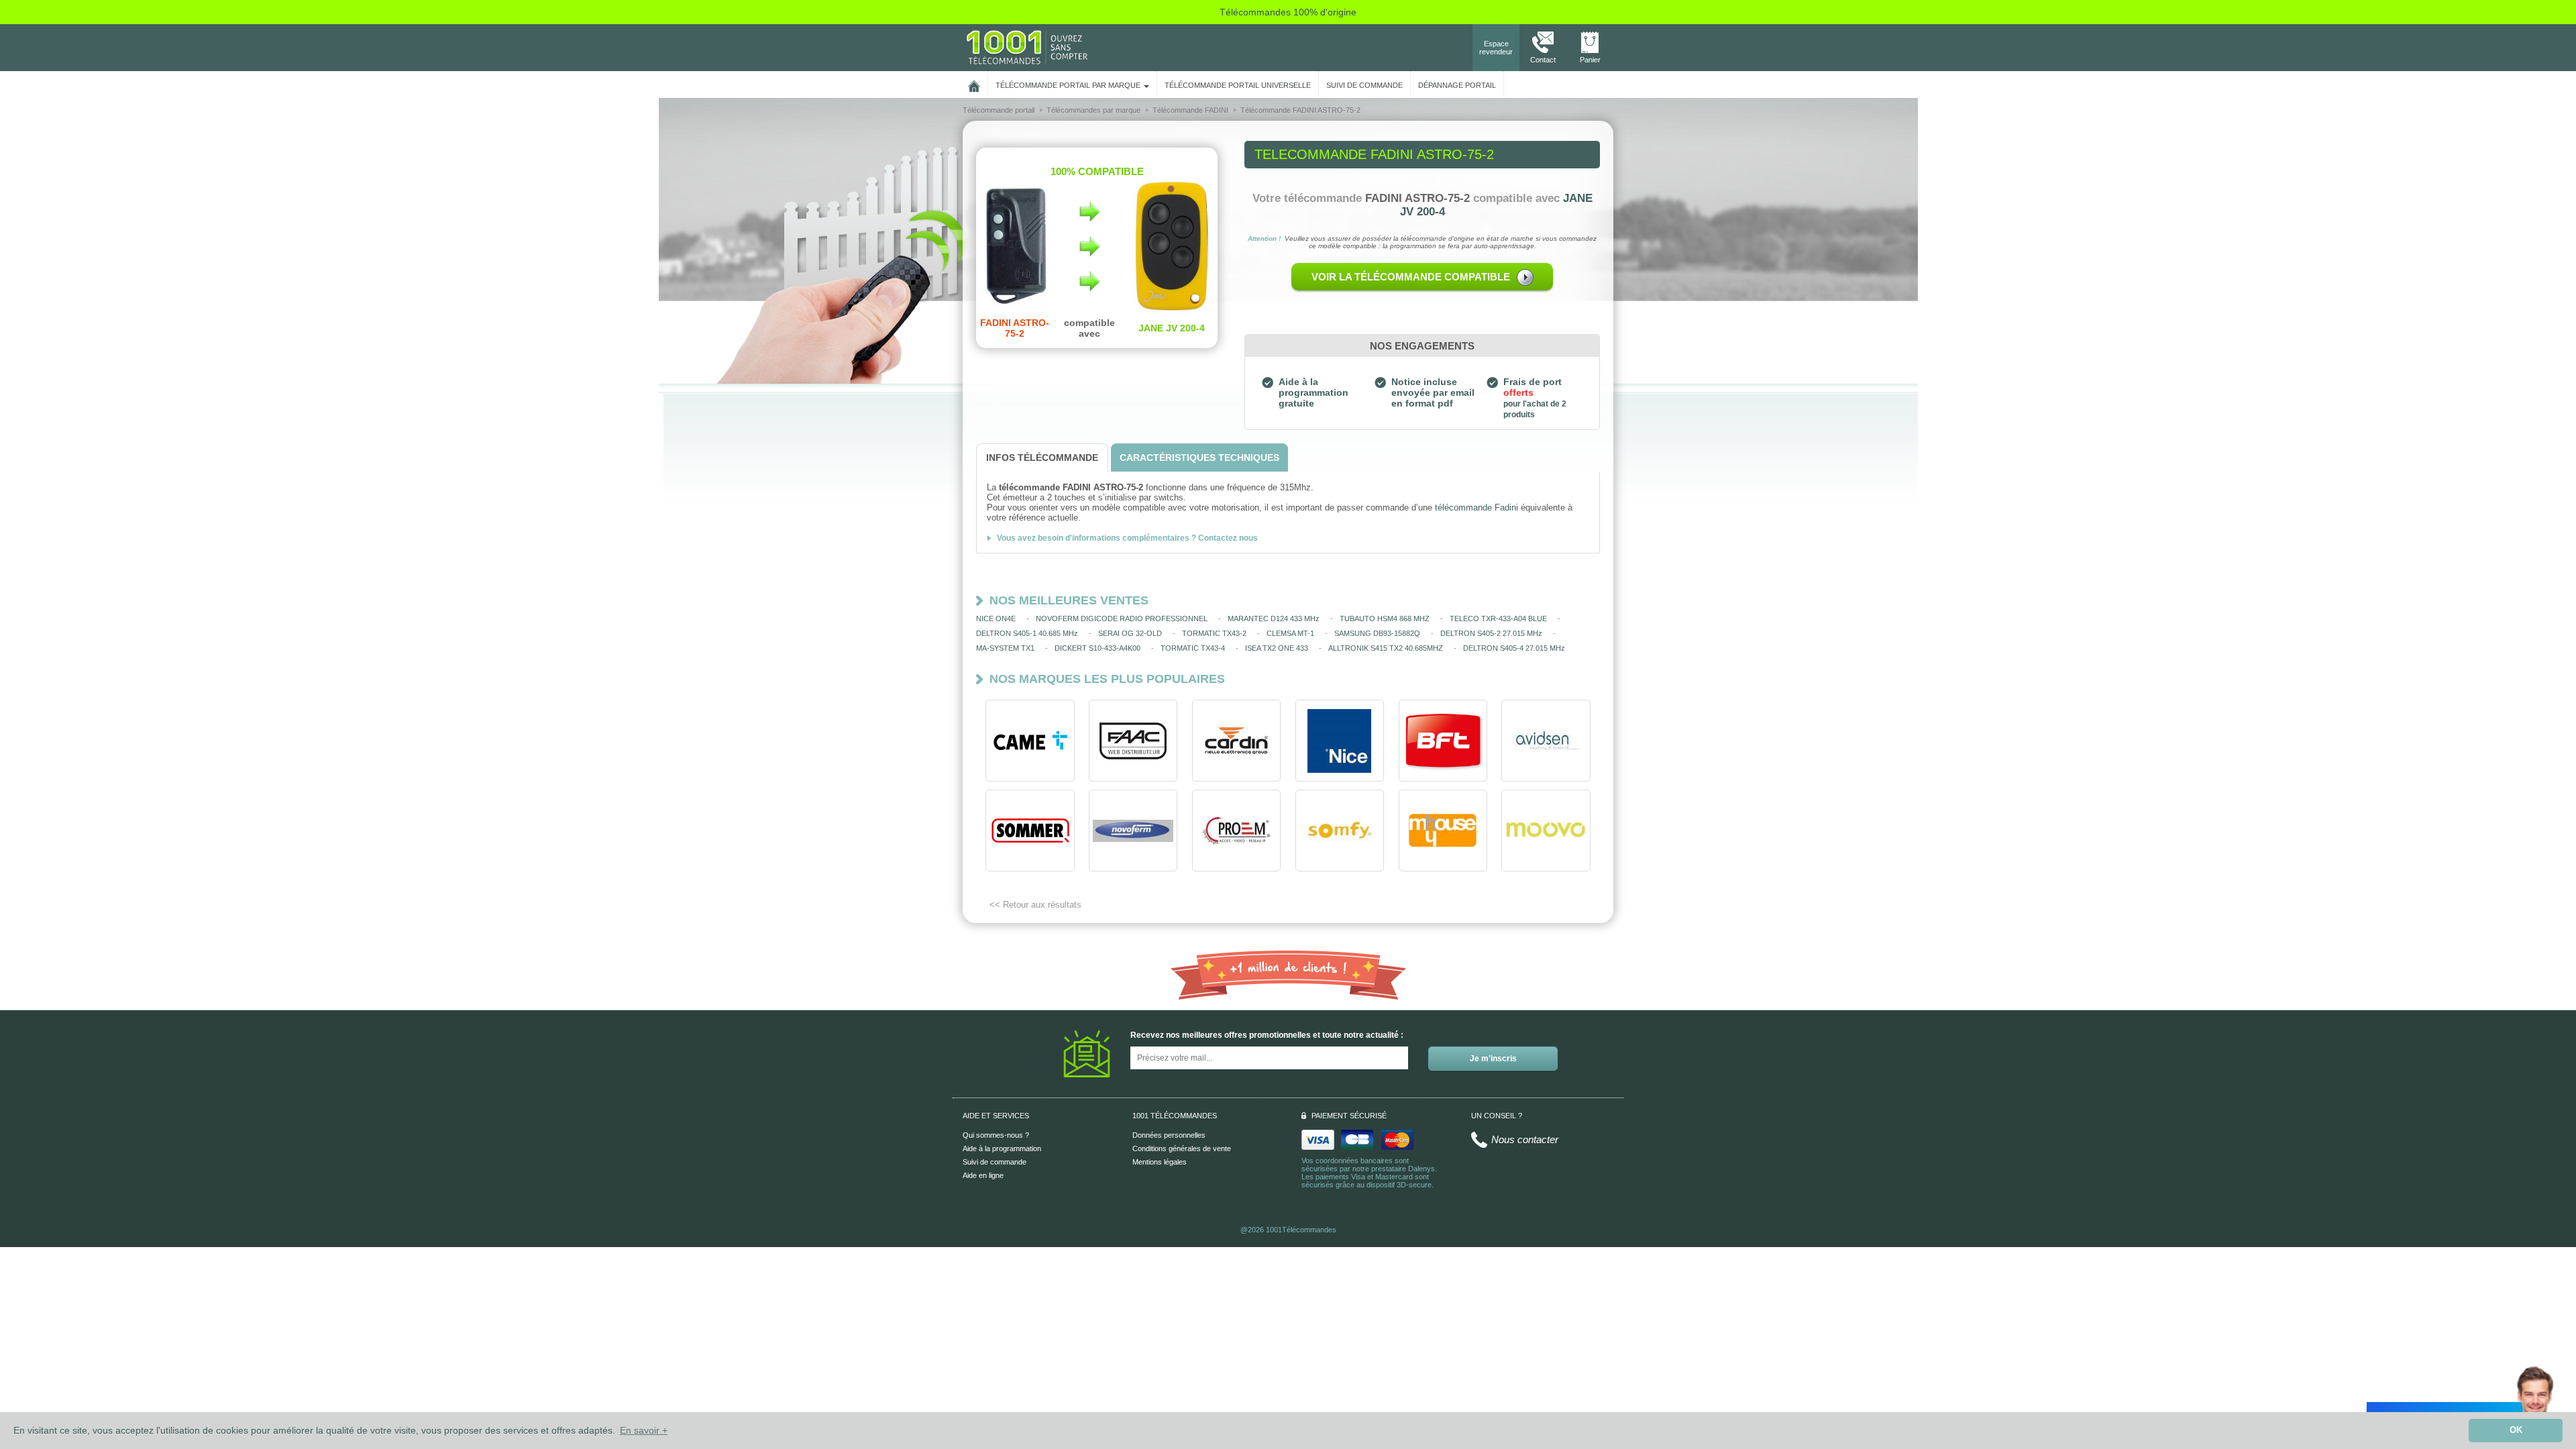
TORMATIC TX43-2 (1214, 633)
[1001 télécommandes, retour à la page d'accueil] (974, 84)
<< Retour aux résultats (1035, 905)
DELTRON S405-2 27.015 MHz (1491, 633)
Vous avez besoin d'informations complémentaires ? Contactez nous (1127, 538)
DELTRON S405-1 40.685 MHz (1027, 633)
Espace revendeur (1496, 48)
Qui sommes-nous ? (996, 1135)
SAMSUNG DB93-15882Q (1377, 633)
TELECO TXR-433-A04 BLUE (1498, 619)
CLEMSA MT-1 (1290, 633)
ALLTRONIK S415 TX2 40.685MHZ (1386, 648)
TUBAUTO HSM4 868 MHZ (1385, 619)
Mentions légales (1160, 1162)
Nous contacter (1525, 1139)
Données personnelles (1169, 1135)
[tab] (1042, 458)
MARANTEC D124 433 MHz (1274, 619)
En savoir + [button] (644, 1430)
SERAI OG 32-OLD (1130, 633)
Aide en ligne (983, 1175)
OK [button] (2516, 1430)
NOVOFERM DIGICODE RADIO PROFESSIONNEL (1122, 619)
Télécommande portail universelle (1238, 85)
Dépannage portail (1457, 85)
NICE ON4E (996, 619)
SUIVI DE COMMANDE (1364, 85)
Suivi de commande (995, 1162)
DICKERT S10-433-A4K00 (1097, 648)
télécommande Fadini (1477, 507)
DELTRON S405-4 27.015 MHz (1514, 648)
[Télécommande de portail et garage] (1027, 47)
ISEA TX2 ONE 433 (1277, 648)
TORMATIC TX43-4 (1193, 648)
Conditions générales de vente (1182, 1148)
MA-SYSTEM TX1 (1005, 648)
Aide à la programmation (1002, 1148)
